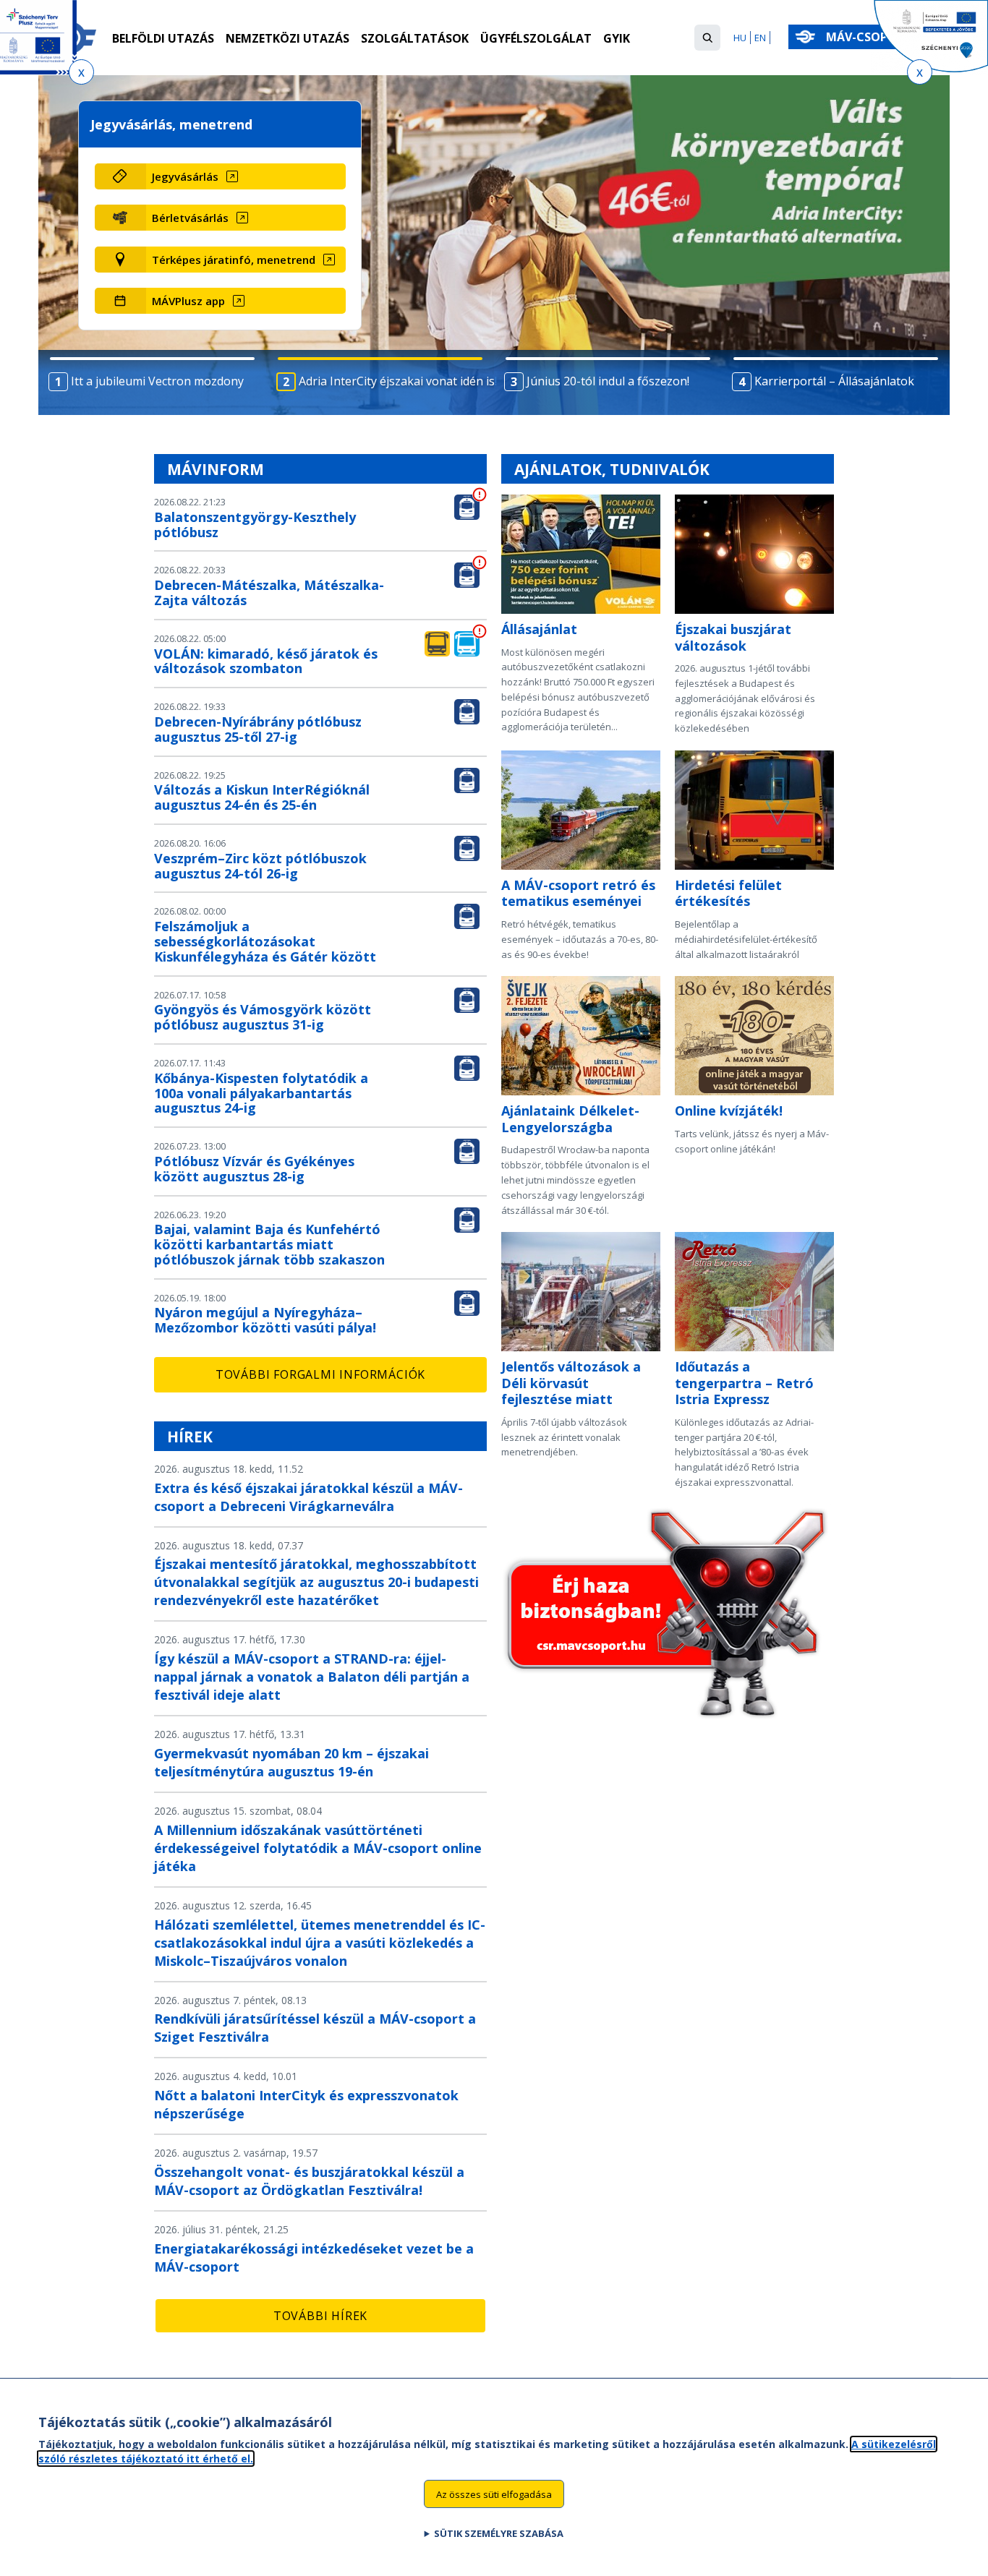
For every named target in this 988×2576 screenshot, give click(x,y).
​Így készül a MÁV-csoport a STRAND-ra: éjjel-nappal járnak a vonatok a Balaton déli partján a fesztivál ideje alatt (312, 1677)
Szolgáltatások (415, 38)
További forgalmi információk (320, 1374)
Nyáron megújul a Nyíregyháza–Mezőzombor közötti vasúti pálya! (265, 1320)
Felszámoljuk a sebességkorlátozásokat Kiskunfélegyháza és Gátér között (265, 941)
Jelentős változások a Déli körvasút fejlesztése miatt (571, 1383)
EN (760, 38)
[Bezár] (81, 72)
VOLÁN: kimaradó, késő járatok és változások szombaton (266, 661)
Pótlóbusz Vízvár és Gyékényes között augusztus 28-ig (254, 1169)
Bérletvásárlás (190, 218)
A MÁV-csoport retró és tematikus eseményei (578, 893)
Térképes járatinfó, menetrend (234, 260)
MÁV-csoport (870, 37)
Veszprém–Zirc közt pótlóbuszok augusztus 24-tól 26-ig (260, 866)
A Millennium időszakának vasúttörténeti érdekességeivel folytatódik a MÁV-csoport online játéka (318, 1848)
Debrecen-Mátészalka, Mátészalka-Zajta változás (269, 592)
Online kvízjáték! (729, 1111)
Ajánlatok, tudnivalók (612, 469)
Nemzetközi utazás (288, 38)
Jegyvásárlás (185, 176)
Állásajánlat (539, 629)
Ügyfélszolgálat (536, 38)
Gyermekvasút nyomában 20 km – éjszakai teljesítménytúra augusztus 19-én (291, 1762)
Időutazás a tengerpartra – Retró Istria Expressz (744, 1383)
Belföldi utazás (163, 38)
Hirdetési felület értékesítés (728, 893)
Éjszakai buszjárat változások (733, 637)
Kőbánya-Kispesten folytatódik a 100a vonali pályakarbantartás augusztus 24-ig (261, 1093)
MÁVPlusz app (188, 301)
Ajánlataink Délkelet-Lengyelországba (570, 1119)
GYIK (617, 38)
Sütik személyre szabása (499, 2533)
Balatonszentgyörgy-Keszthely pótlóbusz (255, 525)
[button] (707, 38)
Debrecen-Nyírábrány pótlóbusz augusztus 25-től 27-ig (258, 729)
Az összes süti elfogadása (494, 2494)
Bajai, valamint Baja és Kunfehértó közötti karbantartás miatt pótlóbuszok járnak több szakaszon (269, 1244)
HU (740, 38)
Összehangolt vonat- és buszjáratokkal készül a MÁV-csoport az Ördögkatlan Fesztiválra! (309, 2181)
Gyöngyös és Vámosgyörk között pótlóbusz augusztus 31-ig (263, 1017)
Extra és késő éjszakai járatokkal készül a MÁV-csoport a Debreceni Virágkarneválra (308, 1497)
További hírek (320, 2316)
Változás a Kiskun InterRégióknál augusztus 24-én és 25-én (262, 797)
